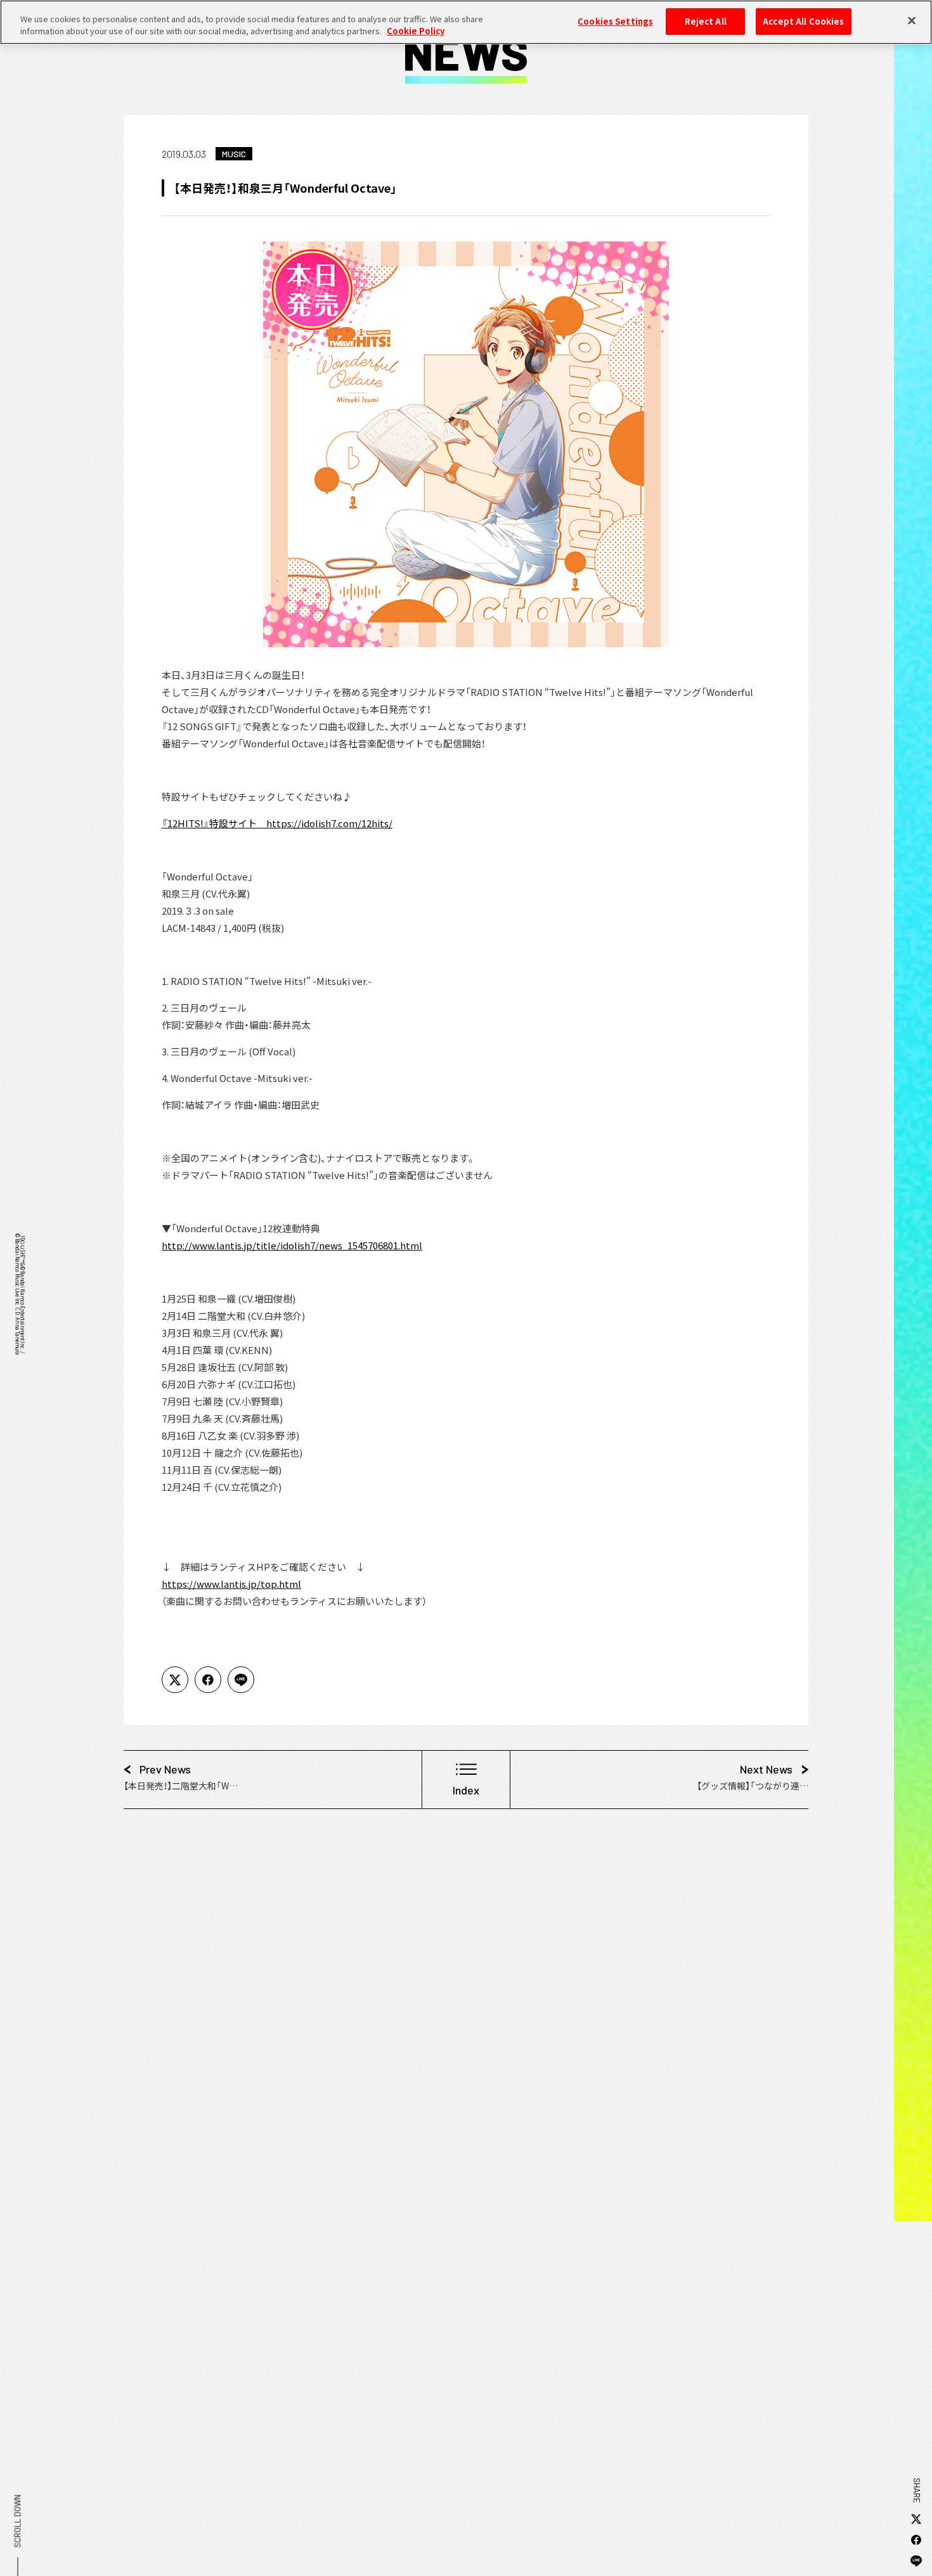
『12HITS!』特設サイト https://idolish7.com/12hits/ (277, 823)
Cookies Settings (615, 21)
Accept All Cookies (803, 21)
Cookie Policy (416, 31)
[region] (466, 22)
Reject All (706, 21)
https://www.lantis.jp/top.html (231, 1584)
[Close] (912, 20)
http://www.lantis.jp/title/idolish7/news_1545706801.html (292, 1245)
